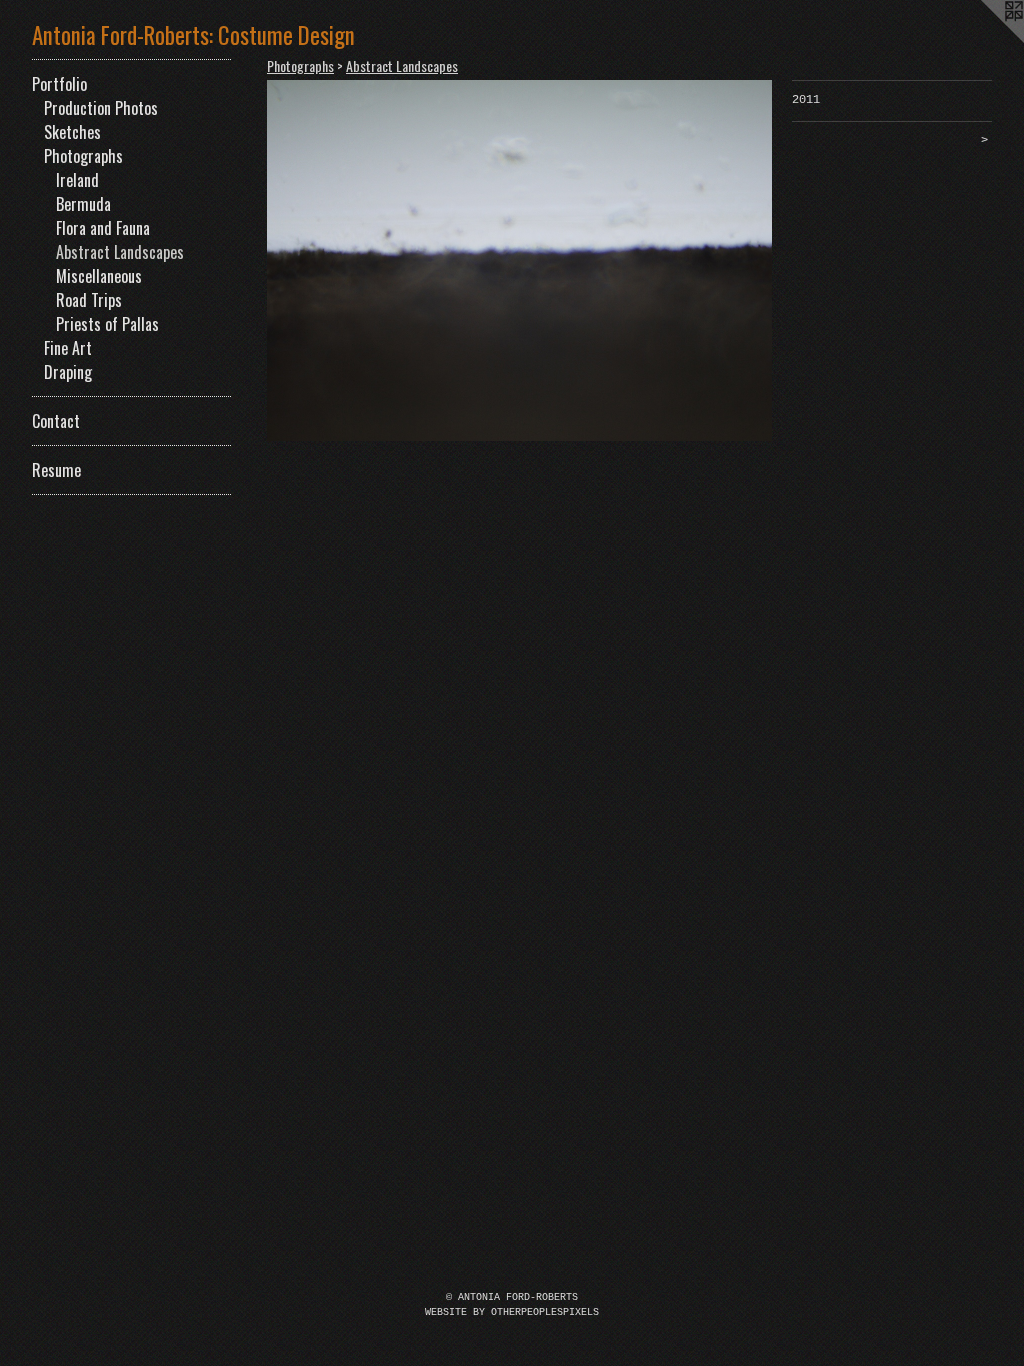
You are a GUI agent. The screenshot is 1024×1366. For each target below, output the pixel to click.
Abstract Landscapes (120, 252)
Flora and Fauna (103, 228)
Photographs (83, 156)
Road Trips (89, 300)
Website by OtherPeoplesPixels (512, 1312)
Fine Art (68, 348)
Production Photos (101, 108)
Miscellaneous (99, 276)
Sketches (72, 132)
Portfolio (59, 84)
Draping (68, 372)
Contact (56, 421)
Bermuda (83, 204)
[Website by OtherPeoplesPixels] (984, 40)
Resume (56, 470)
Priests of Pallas (107, 324)
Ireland (77, 180)
